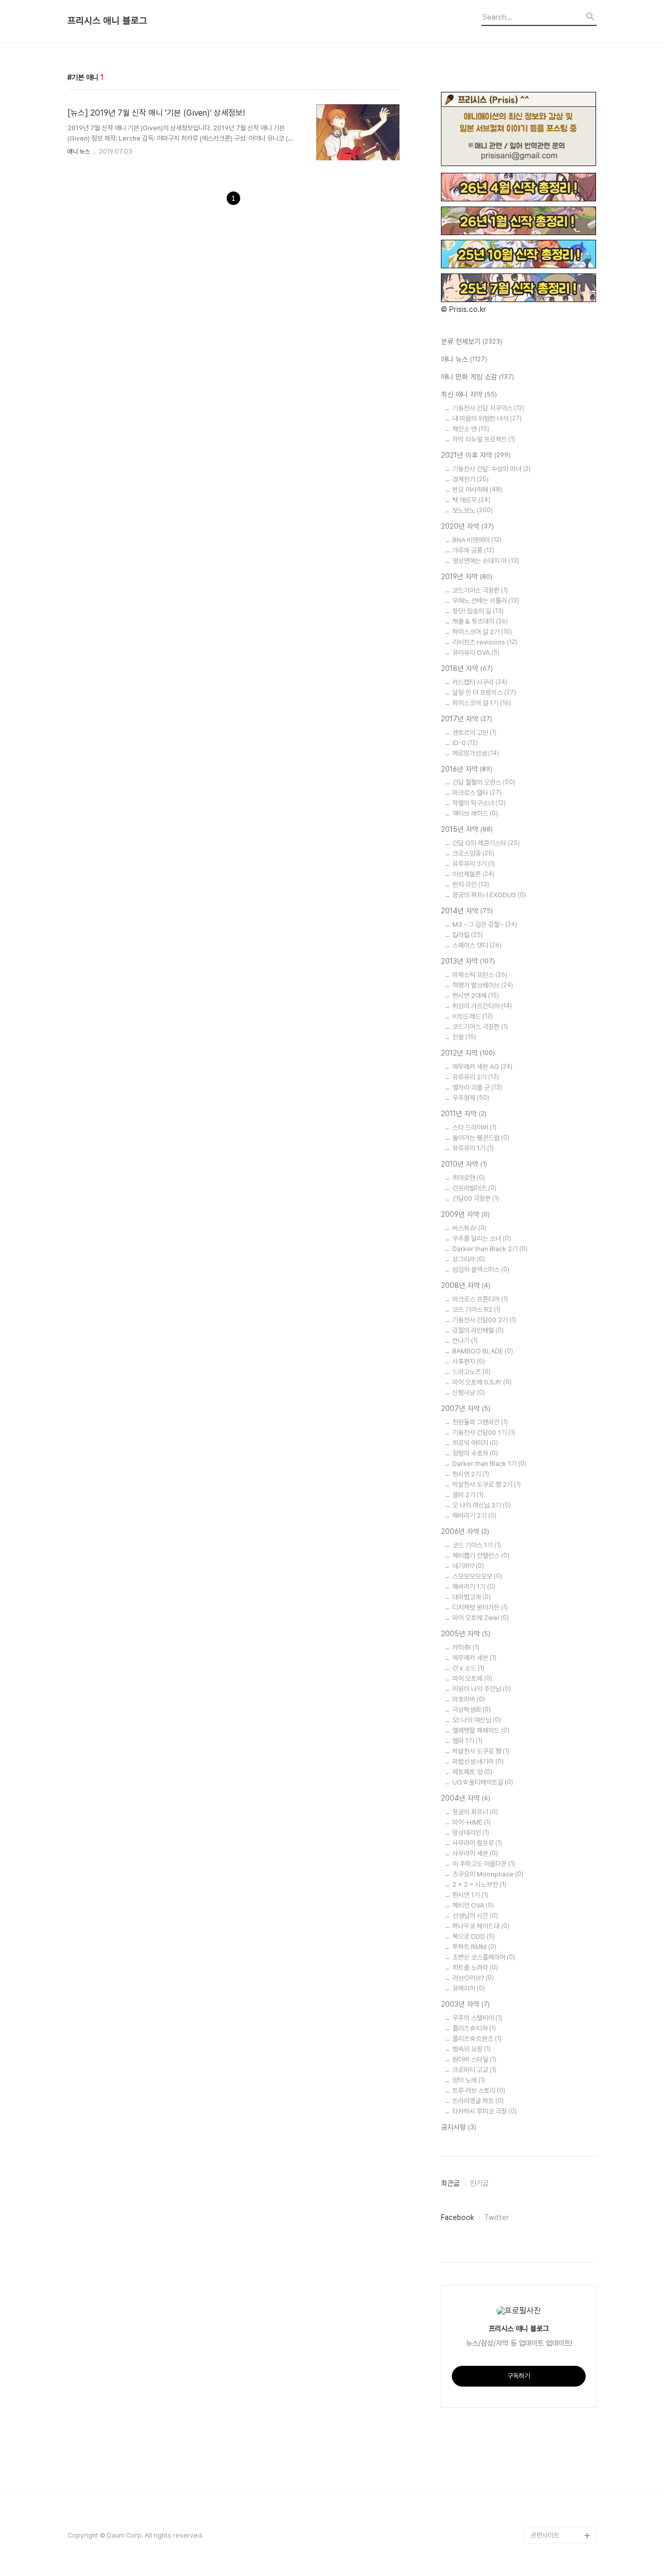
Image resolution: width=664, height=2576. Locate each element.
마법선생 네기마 (478, 1762)
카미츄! (466, 1647)
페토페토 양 (472, 1772)
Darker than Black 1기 (489, 1464)
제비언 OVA (473, 1905)
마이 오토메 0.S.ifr (482, 1382)
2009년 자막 (465, 1214)
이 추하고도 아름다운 (484, 1864)
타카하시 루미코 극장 (485, 2111)
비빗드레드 (473, 1016)
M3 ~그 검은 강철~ (485, 924)
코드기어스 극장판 (480, 1027)
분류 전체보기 (472, 341)
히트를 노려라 (475, 1968)
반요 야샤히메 (477, 490)
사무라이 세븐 (475, 1853)
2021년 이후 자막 (476, 455)
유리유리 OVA (476, 653)
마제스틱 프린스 (480, 975)
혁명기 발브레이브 (483, 985)
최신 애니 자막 (469, 394)
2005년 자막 (466, 1634)
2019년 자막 (467, 577)
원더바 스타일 (474, 2059)
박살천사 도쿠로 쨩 (481, 1751)
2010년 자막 (464, 1164)
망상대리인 (471, 1833)
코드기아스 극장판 (480, 590)
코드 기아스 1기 (477, 1545)
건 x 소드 (468, 1668)
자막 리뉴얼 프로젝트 (484, 439)
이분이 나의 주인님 (482, 1689)
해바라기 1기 (474, 1587)
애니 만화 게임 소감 (478, 377)
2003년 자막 (465, 2004)
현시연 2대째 (476, 996)
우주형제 (471, 1098)
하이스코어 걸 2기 (482, 632)
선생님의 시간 (475, 1916)
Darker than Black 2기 (490, 1249)
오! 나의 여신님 (477, 1720)
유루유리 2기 (476, 1077)
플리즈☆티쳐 (474, 2028)
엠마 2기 (468, 1495)
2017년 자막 (467, 719)
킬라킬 (468, 935)
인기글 (479, 2183)
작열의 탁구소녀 (479, 803)
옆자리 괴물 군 (477, 1087)
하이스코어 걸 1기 (482, 703)
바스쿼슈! (469, 1228)
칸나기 (465, 1341)
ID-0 (465, 743)
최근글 (450, 2183)
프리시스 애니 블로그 (107, 21)
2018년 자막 (467, 668)
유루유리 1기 (473, 1148)
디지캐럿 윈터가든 (480, 1607)
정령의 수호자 (475, 1453)
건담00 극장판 (476, 1198)
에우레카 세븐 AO (482, 1067)
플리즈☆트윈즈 (477, 2039)
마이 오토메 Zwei (481, 1618)
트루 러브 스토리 (479, 2091)
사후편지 (469, 1361)
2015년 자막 (467, 829)
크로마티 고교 (474, 2070)
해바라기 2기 (474, 1516)
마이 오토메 (472, 1678)
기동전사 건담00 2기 (484, 1320)
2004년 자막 (466, 1798)
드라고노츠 (472, 1372)
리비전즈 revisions (485, 642)
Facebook (458, 2217)
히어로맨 (469, 1178)
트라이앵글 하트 (478, 2101)
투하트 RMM (474, 1947)
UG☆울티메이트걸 (483, 1782)
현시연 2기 (471, 1474)
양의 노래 (469, 2080)
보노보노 (473, 510)
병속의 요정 (472, 2049)
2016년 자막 (467, 769)
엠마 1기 (467, 1741)
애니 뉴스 (79, 152)
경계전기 (471, 479)
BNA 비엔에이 (477, 540)
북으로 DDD (474, 1936)
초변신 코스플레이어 (484, 1957)
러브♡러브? (473, 1978)
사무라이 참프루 (477, 1843)
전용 (464, 1037)
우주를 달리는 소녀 (482, 1238)
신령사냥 (469, 1393)
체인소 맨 (471, 429)
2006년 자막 (465, 1531)
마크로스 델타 (477, 793)
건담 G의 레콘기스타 (486, 843)
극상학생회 (472, 1710)
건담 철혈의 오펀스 (484, 782)
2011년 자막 (464, 1114)
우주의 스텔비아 (477, 2018)
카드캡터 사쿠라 (480, 682)
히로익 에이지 (475, 1443)
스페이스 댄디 (477, 945)
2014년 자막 (467, 911)
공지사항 (459, 2127)
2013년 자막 (468, 961)
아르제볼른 (473, 874)
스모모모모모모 (477, 1576)
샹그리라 (469, 1259)
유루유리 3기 (474, 864)
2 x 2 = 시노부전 (479, 1885)
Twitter (497, 2217)
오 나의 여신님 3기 (482, 1505)
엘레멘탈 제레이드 (481, 1730)
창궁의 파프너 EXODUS (489, 895)
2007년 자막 (466, 1408)
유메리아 (469, 1988)
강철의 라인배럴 (478, 1330)
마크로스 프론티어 (480, 1299)
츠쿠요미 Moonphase (488, 1874)
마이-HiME (472, 1822)
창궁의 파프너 (475, 1812)
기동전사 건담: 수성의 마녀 (492, 469)
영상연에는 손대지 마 (486, 561)
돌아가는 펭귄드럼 (481, 1138)
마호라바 (469, 1699)
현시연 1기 (470, 1895)
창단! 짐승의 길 (478, 611)
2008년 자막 (466, 1285)
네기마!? (468, 1566)
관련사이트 (545, 2535)
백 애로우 (471, 500)
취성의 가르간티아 (482, 1006)
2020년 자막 (467, 526)
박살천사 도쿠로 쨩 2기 (487, 1484)
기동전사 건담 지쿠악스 (488, 408)
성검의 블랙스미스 (481, 1270)
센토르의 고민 (474, 732)
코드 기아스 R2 (476, 1310)
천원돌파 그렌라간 (480, 1422)
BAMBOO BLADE (483, 1351)
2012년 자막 (468, 1053)
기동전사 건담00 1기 (484, 1433)
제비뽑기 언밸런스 (481, 1556)
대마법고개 (472, 1597)
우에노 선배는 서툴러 (486, 601)
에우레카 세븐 (474, 1658)
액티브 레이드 (475, 813)
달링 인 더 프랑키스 (484, 693)
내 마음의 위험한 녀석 (487, 419)
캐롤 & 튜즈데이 (480, 621)
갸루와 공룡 (473, 550)
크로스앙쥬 (473, 853)
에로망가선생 (476, 753)
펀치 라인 (471, 885)
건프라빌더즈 (474, 1188)
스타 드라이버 (474, 1127)
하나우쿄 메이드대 (481, 1926)
